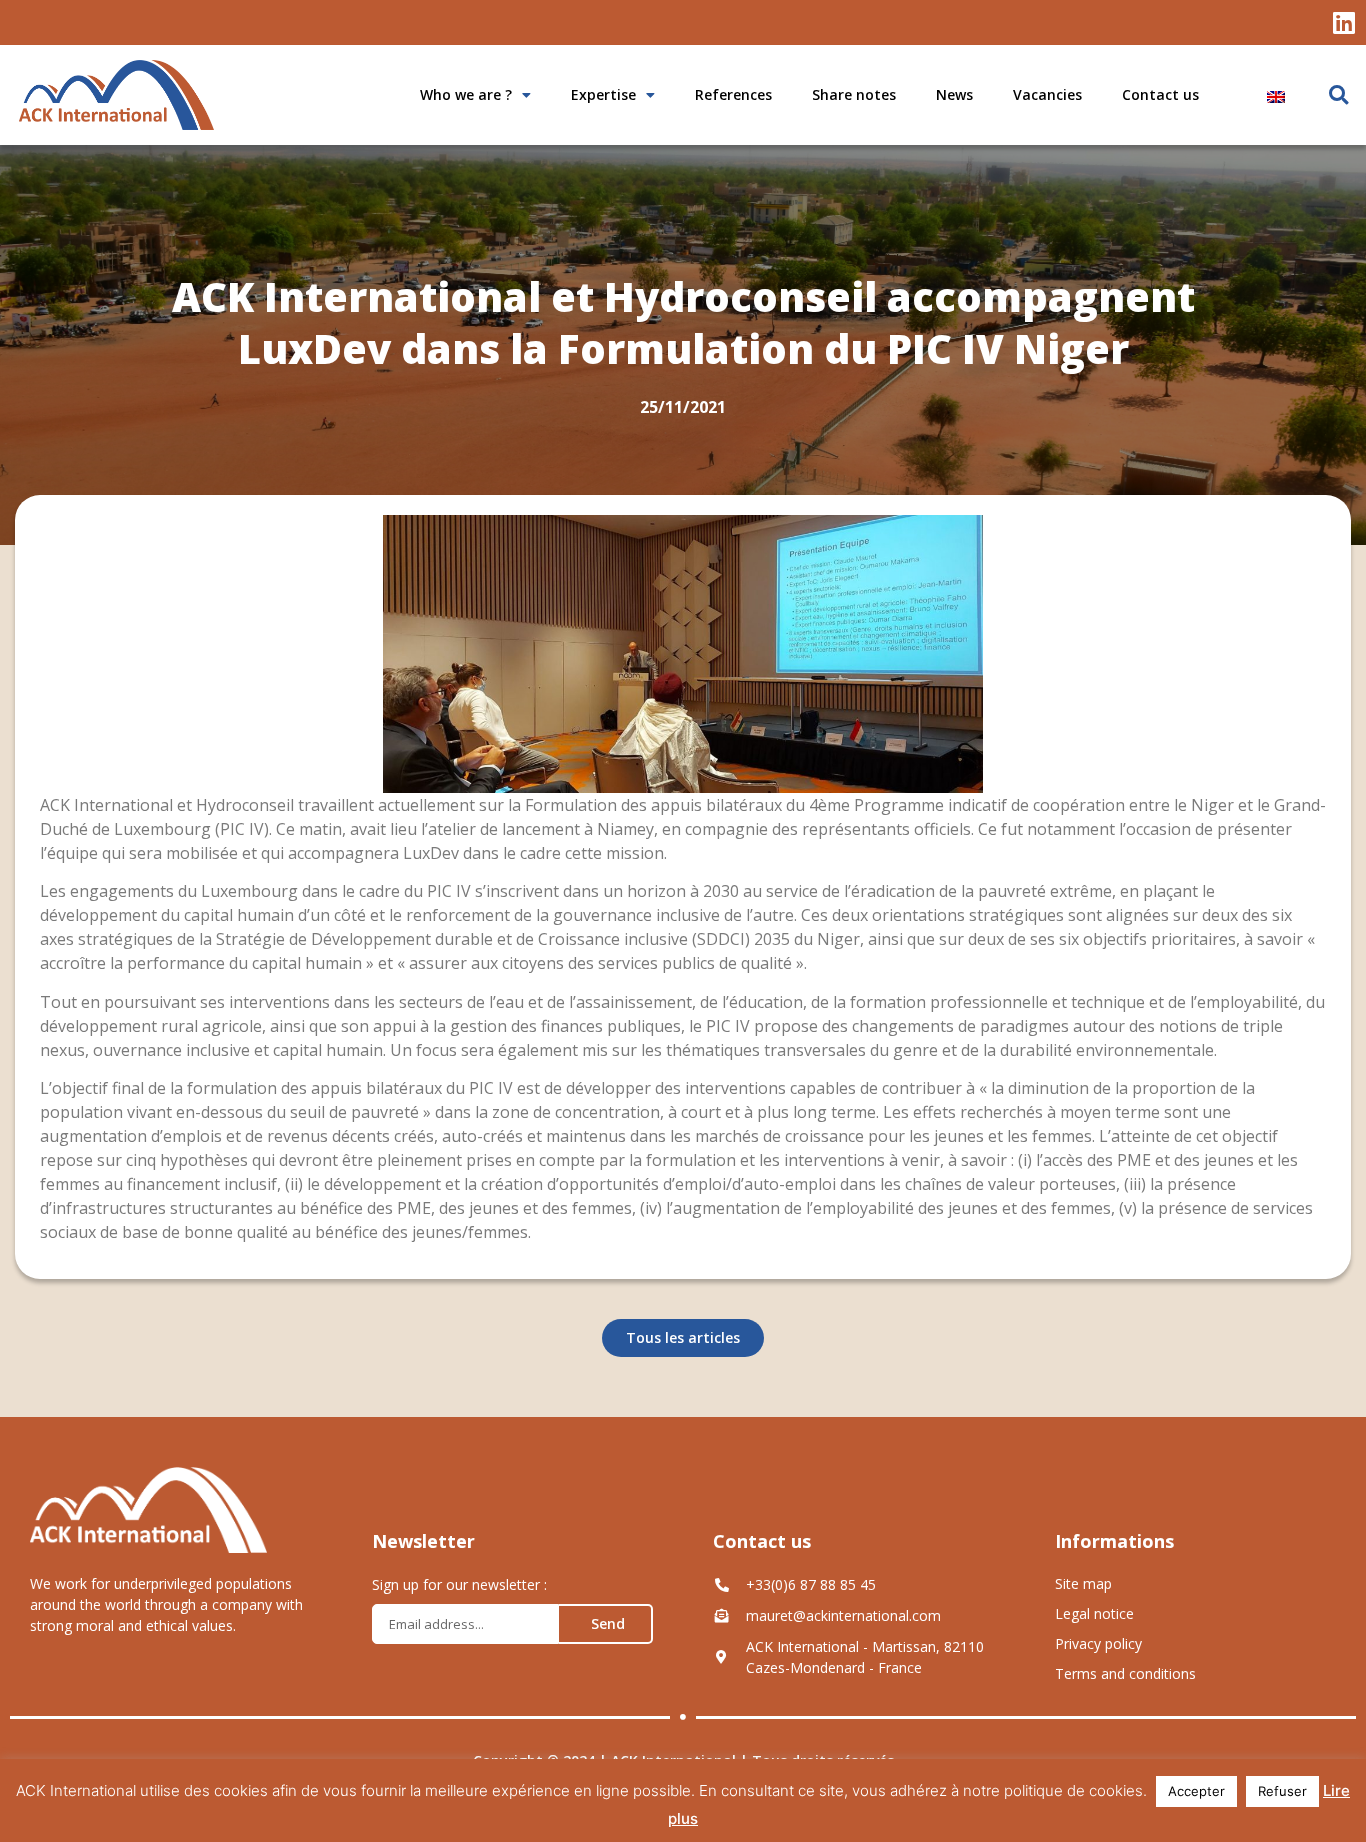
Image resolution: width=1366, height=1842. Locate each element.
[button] (1338, 95)
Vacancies (1047, 94)
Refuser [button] (1282, 1791)
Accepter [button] (1196, 1791)
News (954, 94)
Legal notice (1094, 1613)
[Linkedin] (1343, 22)
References (733, 94)
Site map (1083, 1583)
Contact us (1160, 94)
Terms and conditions (1125, 1673)
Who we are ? (466, 94)
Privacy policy (1098, 1643)
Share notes (854, 94)
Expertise (603, 94)
